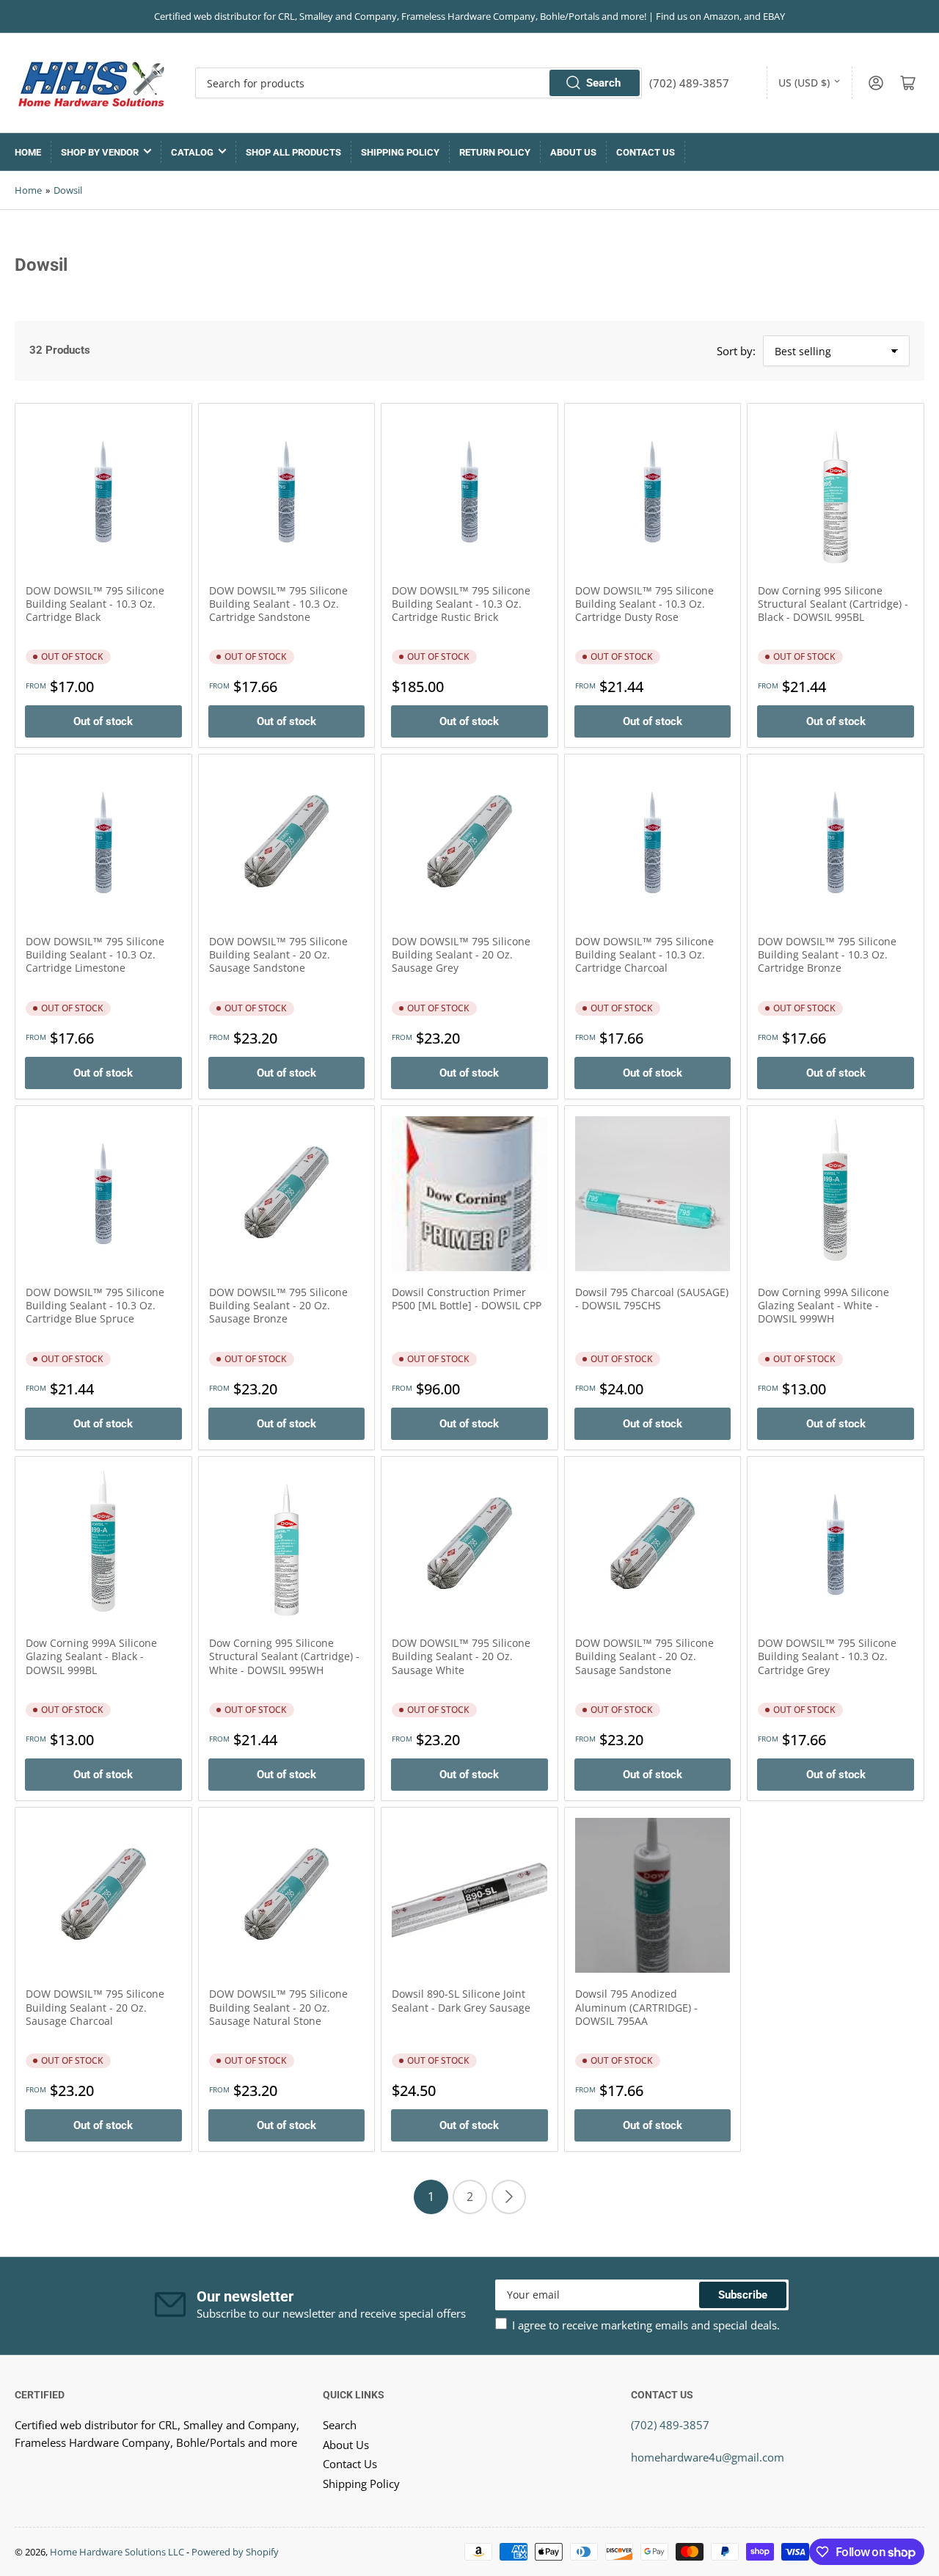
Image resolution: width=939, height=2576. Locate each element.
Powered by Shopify (235, 2552)
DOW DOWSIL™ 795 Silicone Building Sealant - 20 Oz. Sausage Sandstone (278, 954)
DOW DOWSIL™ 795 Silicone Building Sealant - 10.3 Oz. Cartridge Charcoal (644, 954)
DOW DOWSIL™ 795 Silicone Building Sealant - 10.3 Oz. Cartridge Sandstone (278, 604)
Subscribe (743, 2295)
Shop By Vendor (100, 152)
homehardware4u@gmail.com (708, 2457)
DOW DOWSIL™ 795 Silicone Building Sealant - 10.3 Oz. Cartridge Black (95, 604)
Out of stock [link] (103, 721)
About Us (573, 152)
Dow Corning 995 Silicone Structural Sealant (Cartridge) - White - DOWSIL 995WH (284, 1656)
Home (28, 152)
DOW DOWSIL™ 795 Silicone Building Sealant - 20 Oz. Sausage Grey (461, 954)
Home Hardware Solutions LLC (117, 2552)
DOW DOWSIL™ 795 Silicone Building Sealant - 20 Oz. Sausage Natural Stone (278, 2007)
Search (603, 83)
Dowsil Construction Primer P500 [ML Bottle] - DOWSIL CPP (467, 1299)
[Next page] (509, 2197)
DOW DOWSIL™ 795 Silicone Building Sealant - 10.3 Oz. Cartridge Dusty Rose (644, 604)
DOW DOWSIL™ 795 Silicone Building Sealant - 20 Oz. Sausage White (461, 1656)
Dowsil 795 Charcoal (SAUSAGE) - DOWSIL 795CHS (652, 1299)
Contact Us (646, 152)
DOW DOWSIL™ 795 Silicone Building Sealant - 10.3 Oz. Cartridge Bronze (827, 954)
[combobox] (419, 83)
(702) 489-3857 (670, 2425)
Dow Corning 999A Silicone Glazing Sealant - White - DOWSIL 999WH (823, 1305)
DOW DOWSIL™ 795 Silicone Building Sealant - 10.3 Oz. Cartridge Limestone (95, 954)
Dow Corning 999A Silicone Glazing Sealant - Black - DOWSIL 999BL (91, 1656)
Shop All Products (293, 152)
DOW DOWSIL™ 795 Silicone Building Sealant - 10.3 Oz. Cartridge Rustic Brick (461, 604)
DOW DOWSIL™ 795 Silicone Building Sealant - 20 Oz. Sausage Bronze (278, 1305)
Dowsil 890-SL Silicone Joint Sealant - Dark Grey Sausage (461, 2000)
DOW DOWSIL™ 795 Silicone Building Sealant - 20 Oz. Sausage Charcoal (95, 2007)
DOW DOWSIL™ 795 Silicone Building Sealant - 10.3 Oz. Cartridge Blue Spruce (95, 1305)
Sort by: (736, 351)
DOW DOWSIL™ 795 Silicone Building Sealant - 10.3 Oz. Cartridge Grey (827, 1656)
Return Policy (495, 152)
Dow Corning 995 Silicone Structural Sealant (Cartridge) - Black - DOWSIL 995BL (833, 604)
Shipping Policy (400, 152)
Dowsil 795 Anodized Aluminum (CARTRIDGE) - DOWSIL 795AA (636, 2007)
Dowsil (68, 190)
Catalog (192, 152)
